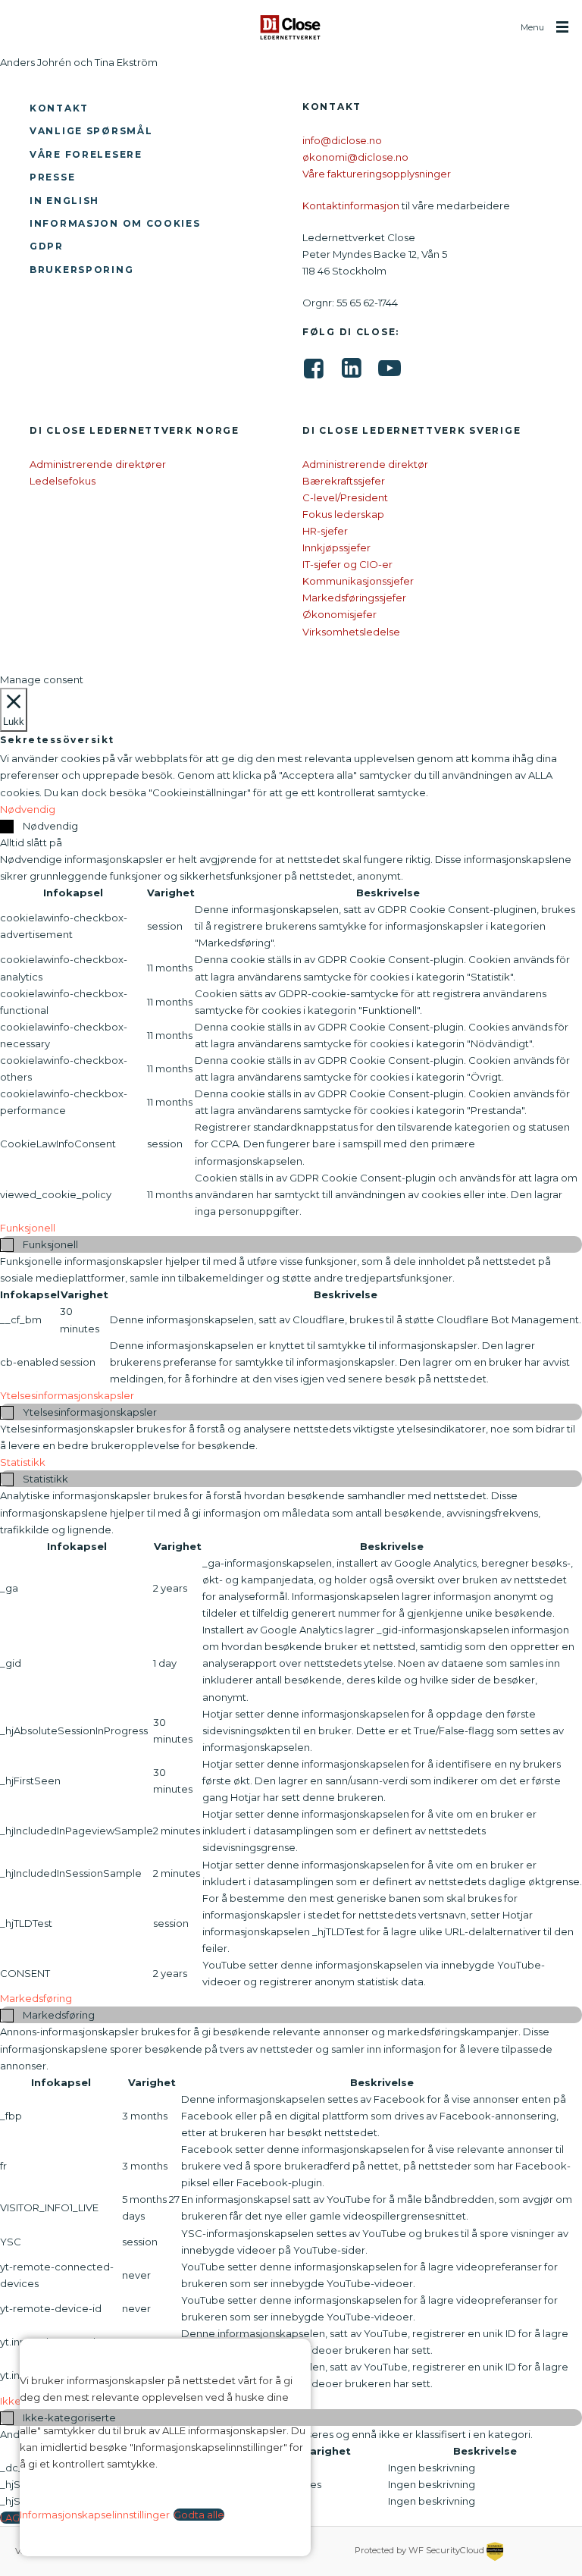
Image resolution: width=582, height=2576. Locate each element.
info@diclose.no (342, 140)
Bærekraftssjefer (344, 481)
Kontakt (59, 108)
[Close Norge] (291, 27)
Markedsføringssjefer (354, 598)
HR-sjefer (325, 531)
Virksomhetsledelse (351, 632)
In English (64, 201)
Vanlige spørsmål (91, 131)
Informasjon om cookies (115, 223)
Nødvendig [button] (28, 809)
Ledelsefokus (63, 481)
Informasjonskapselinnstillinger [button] (95, 2515)
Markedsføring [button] (36, 1998)
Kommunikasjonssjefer (358, 581)
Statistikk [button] (23, 1462)
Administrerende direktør (365, 464)
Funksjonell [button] (28, 1228)
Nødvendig (50, 826)
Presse (52, 177)
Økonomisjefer (339, 614)
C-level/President (345, 497)
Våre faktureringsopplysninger (377, 174)
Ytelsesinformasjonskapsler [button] (67, 1395)
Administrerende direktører (98, 464)
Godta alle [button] (199, 2515)
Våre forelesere (86, 154)
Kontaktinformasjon (351, 206)
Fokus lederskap (343, 514)
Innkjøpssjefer (336, 548)
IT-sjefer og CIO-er (347, 564)
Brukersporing (81, 270)
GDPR (47, 246)
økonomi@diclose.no (355, 157)
